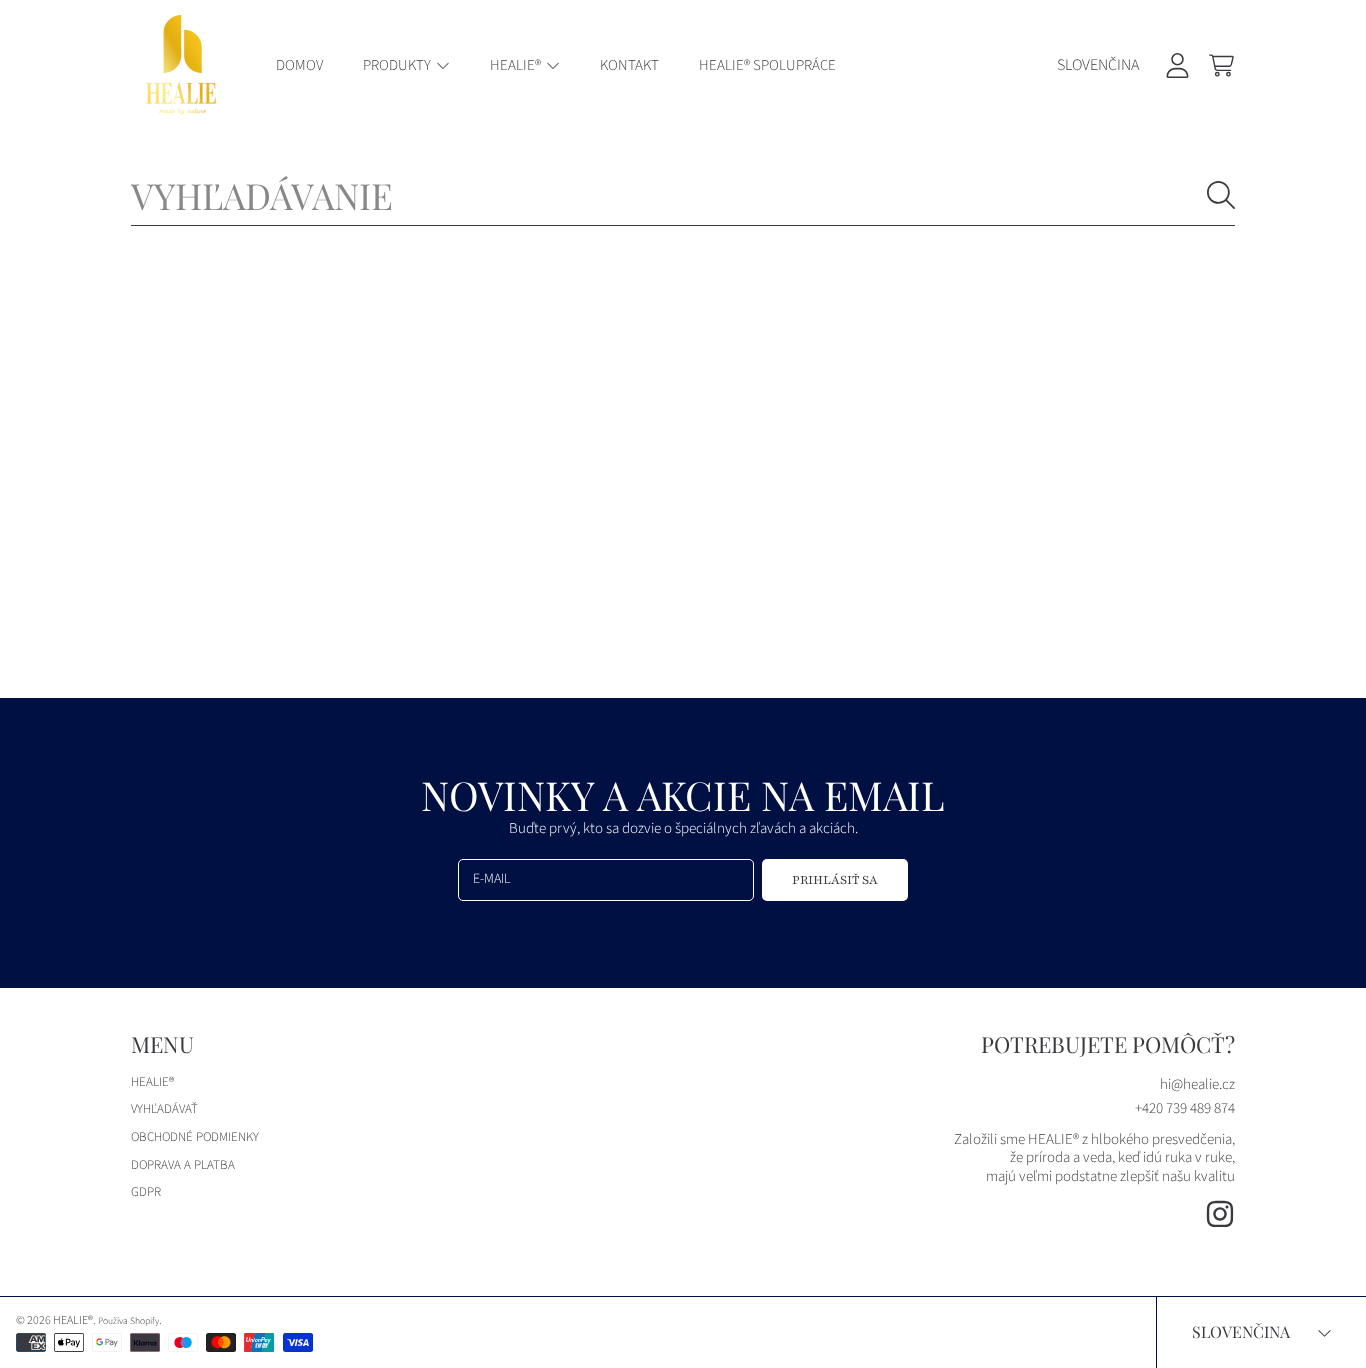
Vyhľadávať (164, 1109)
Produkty (398, 65)
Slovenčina (1098, 65)
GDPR (146, 1192)
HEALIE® (517, 65)
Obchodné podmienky (195, 1137)
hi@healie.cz (1197, 1084)
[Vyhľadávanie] (1221, 195)
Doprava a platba (183, 1165)
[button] (1221, 65)
